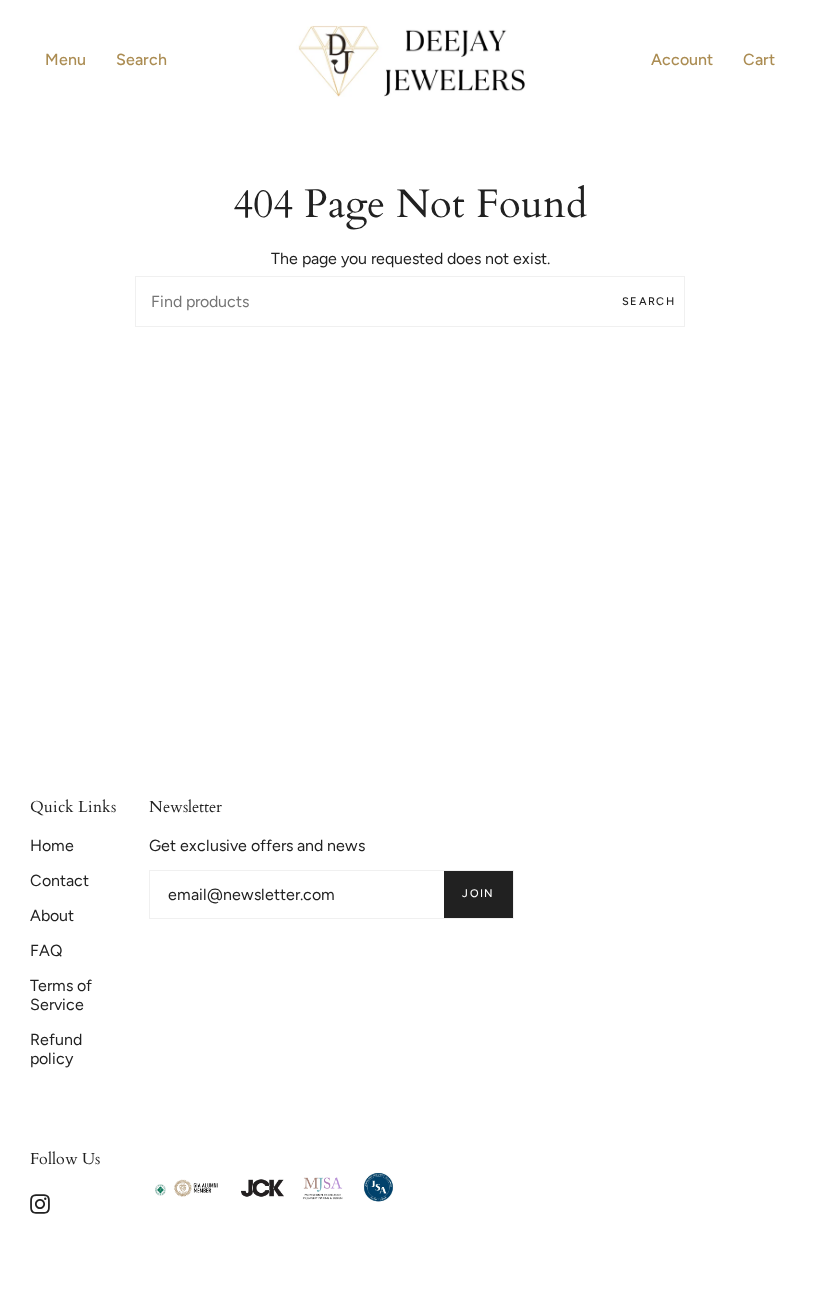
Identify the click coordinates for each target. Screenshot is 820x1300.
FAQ (46, 950)
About (52, 915)
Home (52, 845)
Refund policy (56, 1049)
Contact (59, 880)
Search (648, 301)
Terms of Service (61, 995)
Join (478, 893)
